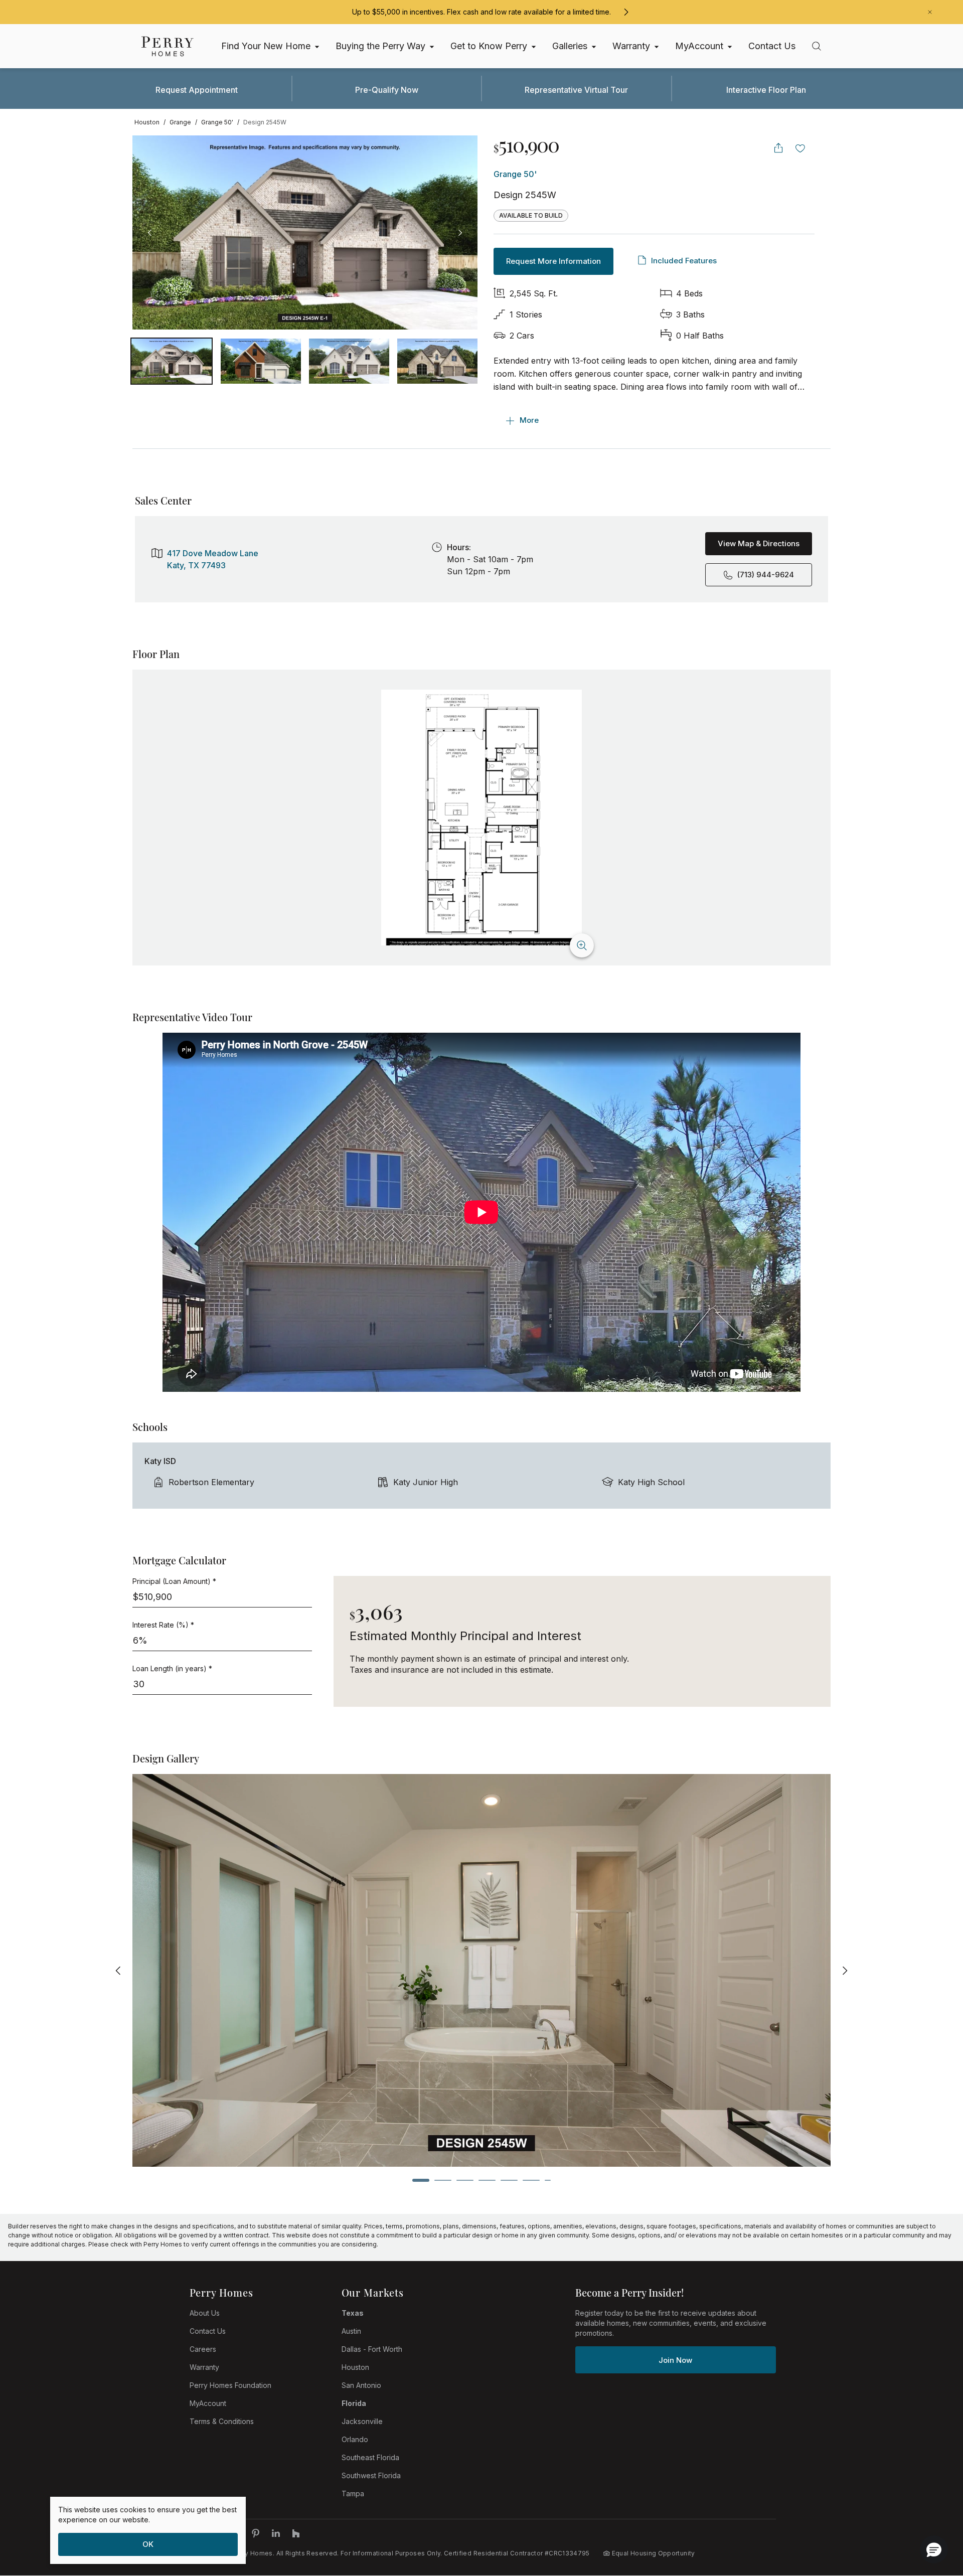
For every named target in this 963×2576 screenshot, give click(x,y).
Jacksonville (362, 2421)
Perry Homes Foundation (230, 2385)
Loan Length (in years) (172, 1668)
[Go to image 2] (349, 361)
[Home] (168, 46)
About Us (205, 2313)
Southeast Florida (370, 2457)
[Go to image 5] (509, 2180)
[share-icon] (778, 148)
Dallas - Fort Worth (372, 2349)
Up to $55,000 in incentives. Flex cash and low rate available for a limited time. (481, 12)
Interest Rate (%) (163, 1625)
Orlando (355, 2439)
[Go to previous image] (150, 233)
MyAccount (208, 2403)
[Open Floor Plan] (481, 818)
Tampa (353, 2493)
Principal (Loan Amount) (174, 1581)
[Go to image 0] (172, 361)
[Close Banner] (930, 12)
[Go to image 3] (437, 361)
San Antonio (361, 2385)
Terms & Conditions (222, 2421)
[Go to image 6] (531, 2180)
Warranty (204, 2367)
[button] (934, 2549)
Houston (355, 2367)
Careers (203, 2349)
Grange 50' (515, 174)
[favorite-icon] (800, 148)
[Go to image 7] (548, 2180)
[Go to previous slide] (118, 1970)
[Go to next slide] (845, 1970)
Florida (354, 2403)
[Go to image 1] (261, 361)
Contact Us (208, 2331)
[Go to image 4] (487, 2180)
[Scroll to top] (933, 2513)
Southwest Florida (371, 2475)
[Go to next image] (460, 233)
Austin (351, 2331)
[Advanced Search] (817, 46)
